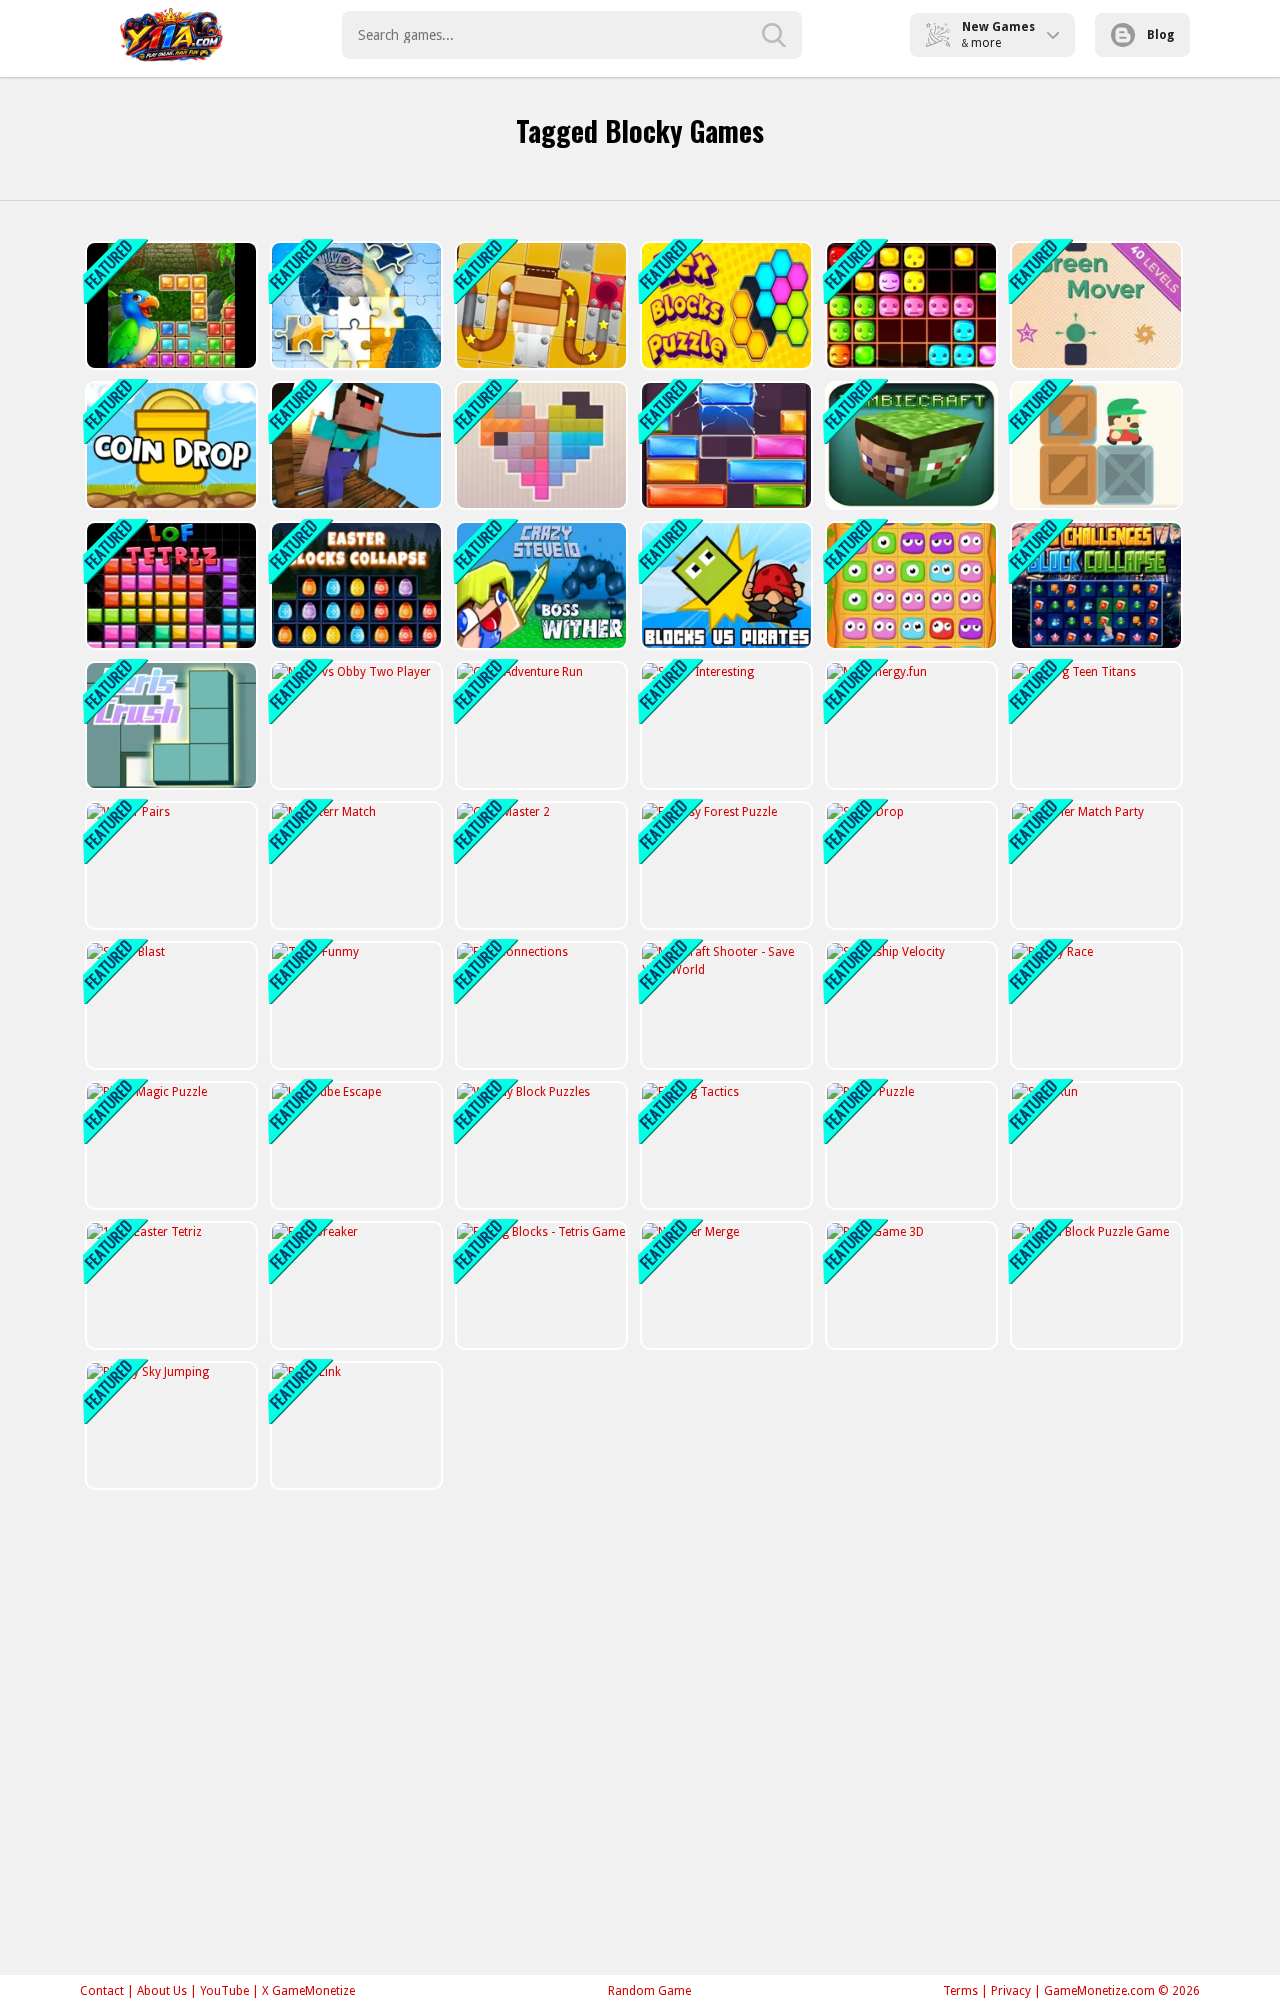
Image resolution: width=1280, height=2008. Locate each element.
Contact (102, 1991)
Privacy (1011, 1991)
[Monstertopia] (909, 585)
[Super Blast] (169, 1005)
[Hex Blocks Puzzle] (724, 305)
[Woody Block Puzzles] (539, 1145)
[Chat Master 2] (539, 865)
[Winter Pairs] (169, 865)
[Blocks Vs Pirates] (724, 585)
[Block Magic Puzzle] (169, 1145)
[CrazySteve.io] (539, 585)
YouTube (224, 1991)
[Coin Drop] (169, 445)
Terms (960, 1991)
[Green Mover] (1094, 305)
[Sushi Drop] (909, 865)
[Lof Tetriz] (169, 585)
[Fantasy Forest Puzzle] (724, 865)
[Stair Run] (1094, 1145)
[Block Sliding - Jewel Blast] (724, 445)
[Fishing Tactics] (724, 1145)
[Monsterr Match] (354, 865)
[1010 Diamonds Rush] (909, 305)
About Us (162, 1991)
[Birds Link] (354, 1425)
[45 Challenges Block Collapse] (1094, 585)
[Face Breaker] (354, 1285)
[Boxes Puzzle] (909, 1145)
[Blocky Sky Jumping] (169, 1425)
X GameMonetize (308, 1991)
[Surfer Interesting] (724, 725)
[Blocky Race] (1094, 1005)
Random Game (649, 1991)
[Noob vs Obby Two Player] (354, 725)
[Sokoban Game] (1094, 445)
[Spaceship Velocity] (909, 1005)
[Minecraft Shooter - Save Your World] (724, 1005)
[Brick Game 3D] (909, 1285)
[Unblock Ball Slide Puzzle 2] (539, 305)
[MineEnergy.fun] (909, 725)
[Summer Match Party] (1094, 865)
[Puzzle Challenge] (354, 305)
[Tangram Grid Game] (539, 445)
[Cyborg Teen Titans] (1094, 725)
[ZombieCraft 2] (909, 445)
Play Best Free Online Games (171, 35)
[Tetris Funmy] (354, 1005)
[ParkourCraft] (354, 445)
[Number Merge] (724, 1285)
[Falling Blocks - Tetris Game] (539, 1285)
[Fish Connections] (539, 1005)
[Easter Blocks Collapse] (354, 585)
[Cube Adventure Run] (539, 725)
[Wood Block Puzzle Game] (1094, 1285)
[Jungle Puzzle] (169, 305)
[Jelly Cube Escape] (354, 1145)
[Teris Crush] (169, 725)
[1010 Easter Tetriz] (169, 1285)
